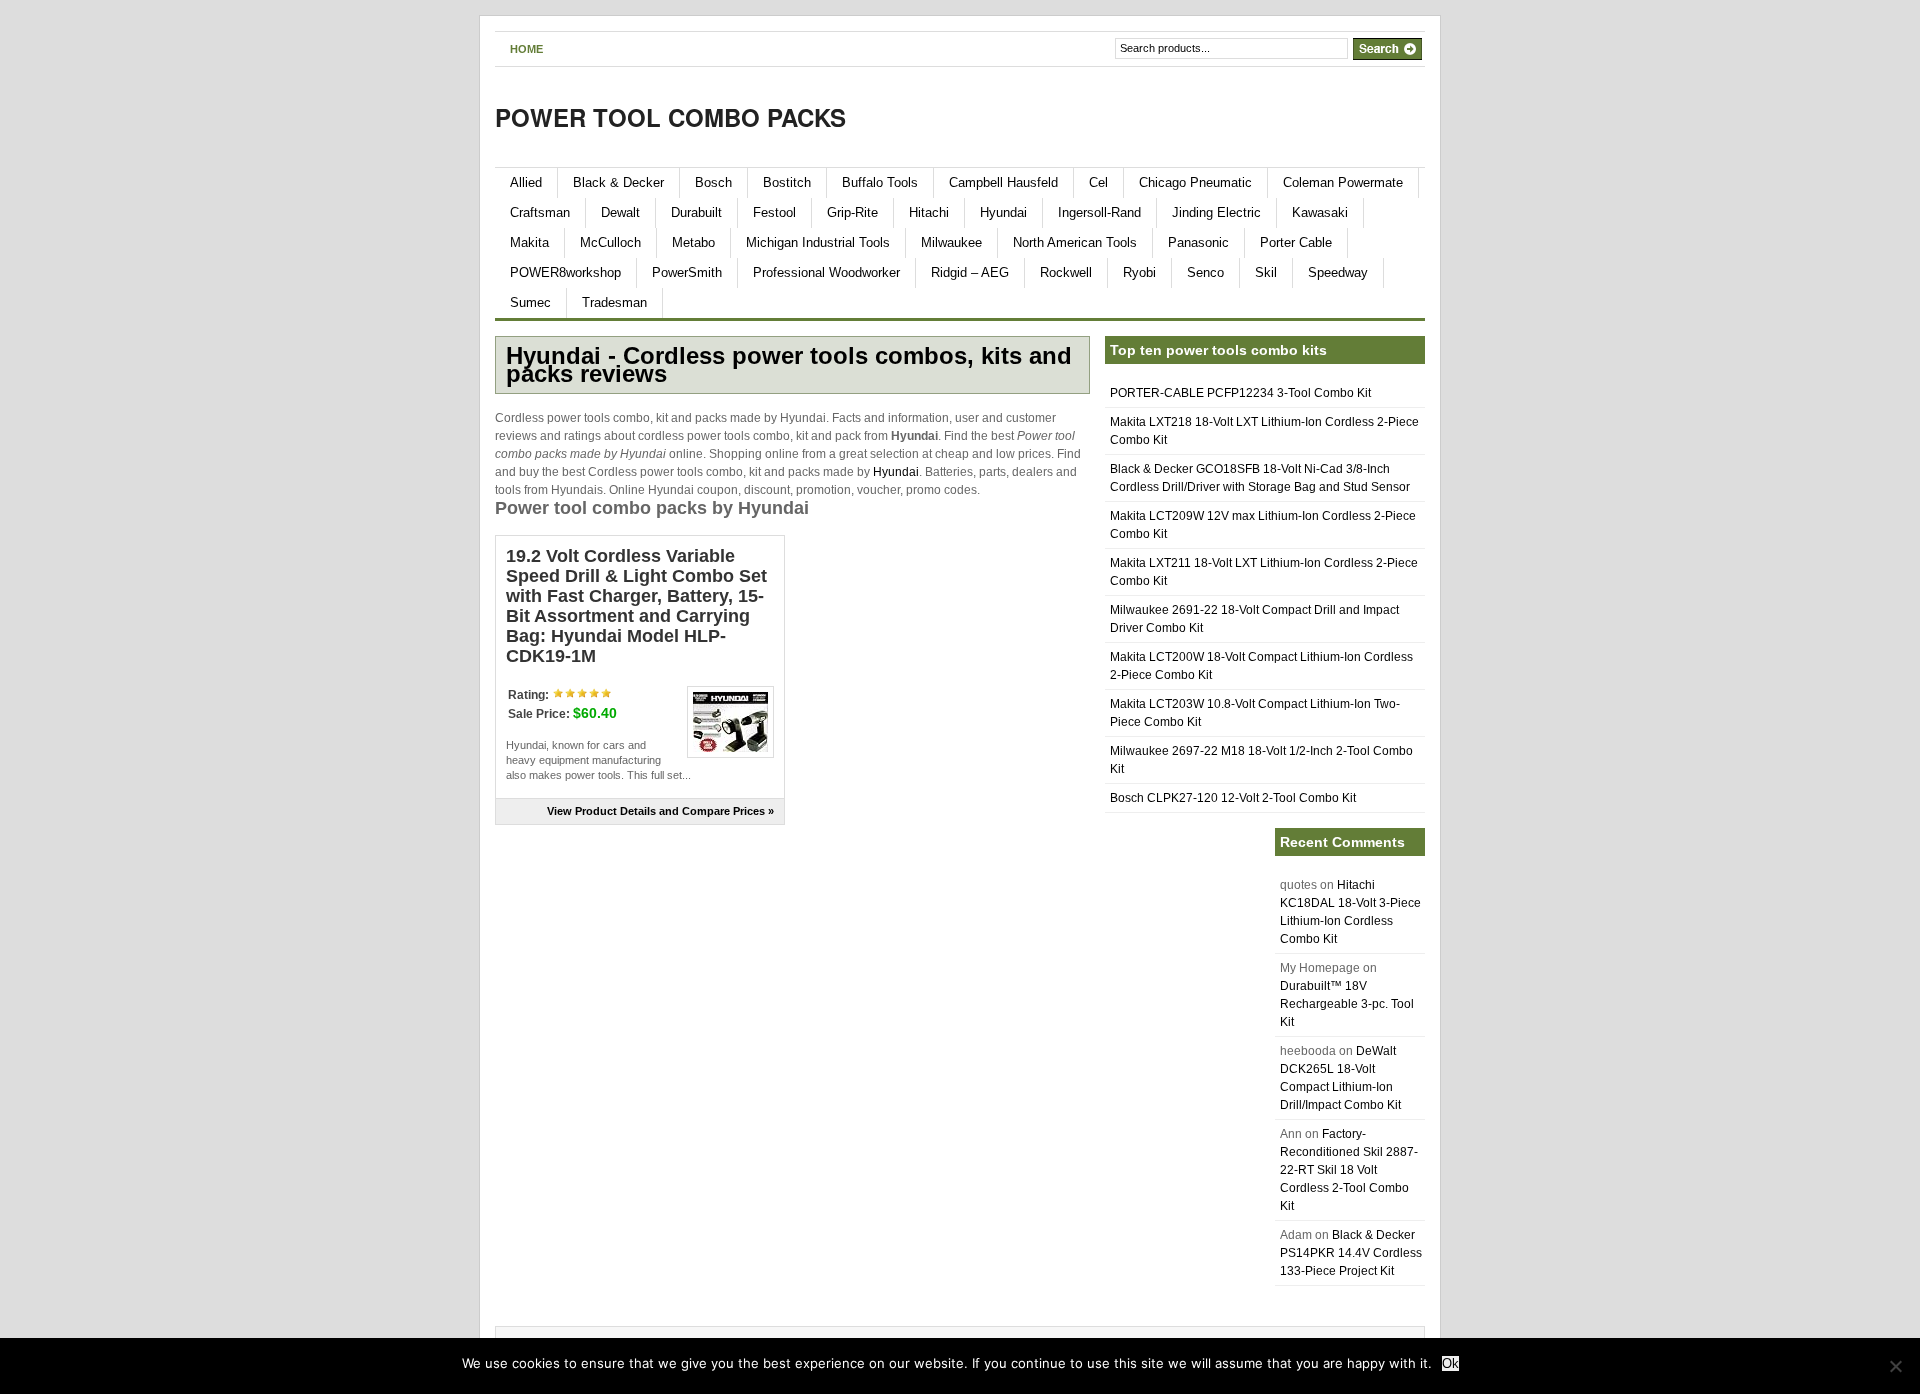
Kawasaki (1320, 212)
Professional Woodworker (826, 272)
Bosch (713, 182)
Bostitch (787, 182)
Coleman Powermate (1343, 182)
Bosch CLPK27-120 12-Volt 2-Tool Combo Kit (1233, 798)
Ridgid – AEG (970, 272)
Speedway (1338, 272)
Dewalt (620, 212)
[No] (1895, 1366)
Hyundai (1003, 212)
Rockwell (1066, 272)
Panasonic (1198, 242)
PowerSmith (687, 272)
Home (526, 49)
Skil (1266, 272)
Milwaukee (951, 242)
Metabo (693, 242)
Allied (526, 182)
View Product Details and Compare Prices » (660, 811)
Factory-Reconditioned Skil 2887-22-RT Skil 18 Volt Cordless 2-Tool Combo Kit (1349, 1170)
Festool (774, 212)
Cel (1098, 182)
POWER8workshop (565, 272)
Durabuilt (696, 212)
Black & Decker (618, 182)
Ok (1450, 1363)
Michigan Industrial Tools (818, 242)
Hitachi (929, 212)
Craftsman (540, 212)
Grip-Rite (852, 212)
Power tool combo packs (670, 117)
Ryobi (1139, 272)
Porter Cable (1296, 242)
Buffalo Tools (880, 182)
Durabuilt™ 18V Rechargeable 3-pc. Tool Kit (1347, 1004)
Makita (529, 242)
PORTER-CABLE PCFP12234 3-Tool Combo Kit (1240, 393)
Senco (1205, 272)
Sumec (530, 302)
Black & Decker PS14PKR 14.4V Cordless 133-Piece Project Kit (1351, 1253)
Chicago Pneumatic (1195, 182)
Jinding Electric (1216, 212)
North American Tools (1075, 242)
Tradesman (614, 302)
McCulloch (610, 242)
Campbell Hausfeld (1003, 182)
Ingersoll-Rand (1099, 212)
